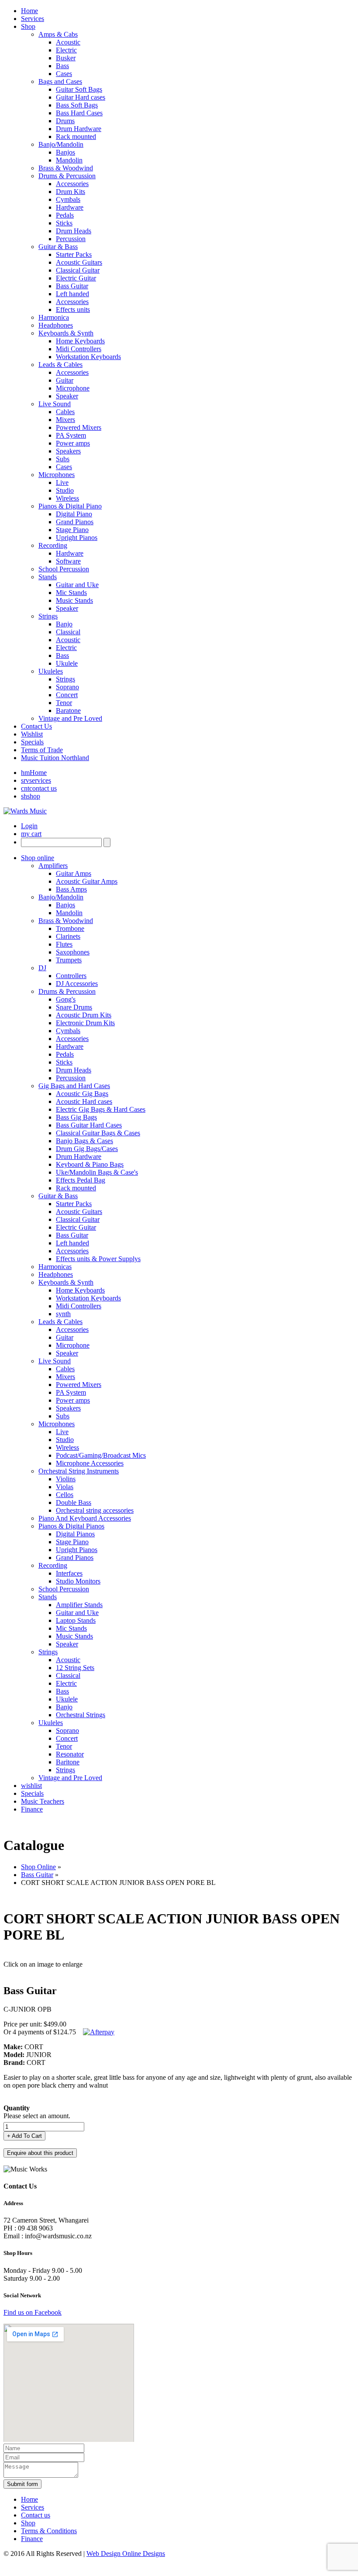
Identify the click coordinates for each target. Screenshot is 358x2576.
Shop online (38, 858)
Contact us (36, 2515)
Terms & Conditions (49, 2531)
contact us (39, 788)
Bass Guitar (37, 1875)
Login (29, 826)
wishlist (31, 1786)
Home (34, 773)
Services (33, 2507)
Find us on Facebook (33, 2312)
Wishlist (32, 734)
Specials (32, 742)
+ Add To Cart (24, 2136)
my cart (31, 834)
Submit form (22, 2484)
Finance (32, 1809)
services (36, 780)
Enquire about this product (40, 2153)
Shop (28, 2523)
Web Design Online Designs (126, 2554)
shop (31, 796)
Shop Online (38, 1867)
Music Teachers (43, 1801)
